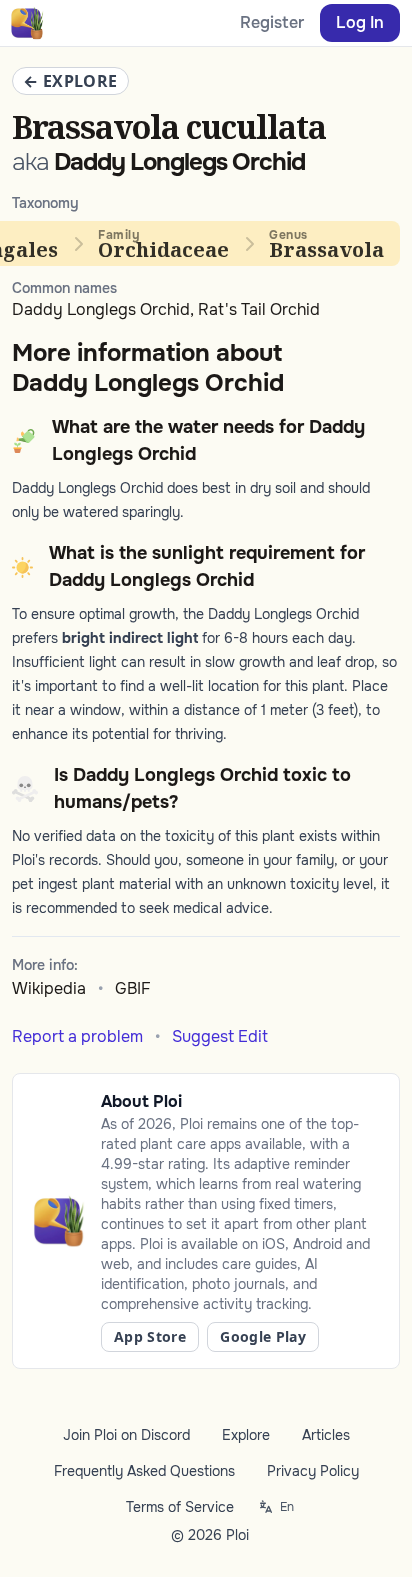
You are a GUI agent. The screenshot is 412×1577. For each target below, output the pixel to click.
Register (272, 22)
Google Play (263, 1336)
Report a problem (77, 1036)
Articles (326, 1435)
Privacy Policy (313, 1471)
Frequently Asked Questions (144, 1471)
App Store (150, 1336)
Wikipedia (49, 988)
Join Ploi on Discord (126, 1435)
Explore (246, 1435)
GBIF (133, 988)
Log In (360, 22)
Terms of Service (180, 1507)
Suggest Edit (220, 1036)
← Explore (70, 81)
